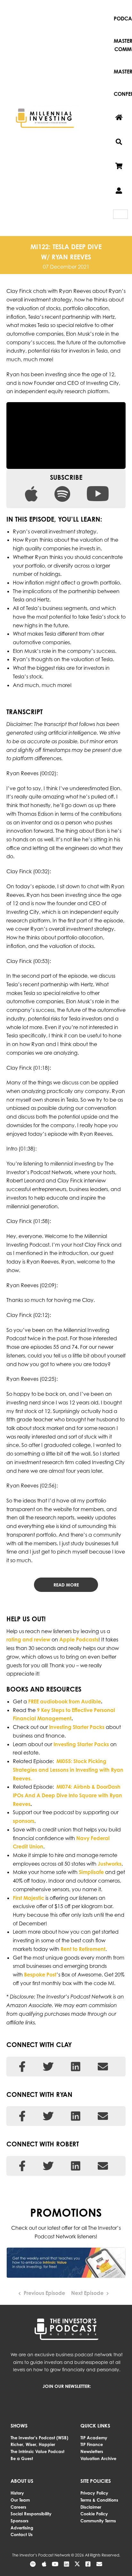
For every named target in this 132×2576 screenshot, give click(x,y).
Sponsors (20, 2521)
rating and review (28, 1640)
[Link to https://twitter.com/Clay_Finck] (48, 2067)
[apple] (31, 490)
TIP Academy (94, 2438)
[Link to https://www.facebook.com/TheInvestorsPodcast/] (22, 2067)
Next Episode (87, 2293)
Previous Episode (44, 2293)
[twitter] (77, 2564)
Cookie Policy (94, 2514)
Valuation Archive (98, 2458)
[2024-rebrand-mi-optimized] (45, 106)
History (17, 2493)
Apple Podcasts (79, 1640)
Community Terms (98, 2521)
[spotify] (62, 490)
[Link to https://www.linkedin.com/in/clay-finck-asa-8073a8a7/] (76, 2067)
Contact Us (22, 2534)
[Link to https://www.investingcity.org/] (103, 2116)
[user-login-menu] (119, 191)
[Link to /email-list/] (99, 2564)
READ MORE (66, 1585)
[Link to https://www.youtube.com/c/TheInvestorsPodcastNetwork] (55, 2564)
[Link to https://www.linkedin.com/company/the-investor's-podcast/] (66, 2564)
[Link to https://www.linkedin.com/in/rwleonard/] (76, 2166)
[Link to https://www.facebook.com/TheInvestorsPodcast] (22, 2116)
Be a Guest (22, 2458)
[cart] (119, 166)
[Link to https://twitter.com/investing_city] (48, 2116)
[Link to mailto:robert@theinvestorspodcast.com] (103, 2166)
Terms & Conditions (99, 2500)
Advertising (22, 2528)
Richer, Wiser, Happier (33, 2444)
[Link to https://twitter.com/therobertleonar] (48, 2166)
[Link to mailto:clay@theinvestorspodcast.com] (103, 2067)
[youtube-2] (98, 490)
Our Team (20, 2500)
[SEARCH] (119, 142)
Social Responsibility (31, 2514)
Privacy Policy (94, 2493)
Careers (18, 2507)
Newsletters (92, 2451)
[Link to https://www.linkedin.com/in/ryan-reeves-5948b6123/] (76, 2116)
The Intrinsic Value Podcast (37, 2451)
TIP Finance (92, 2444)
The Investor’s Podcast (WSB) (39, 2438)
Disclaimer (91, 2507)
